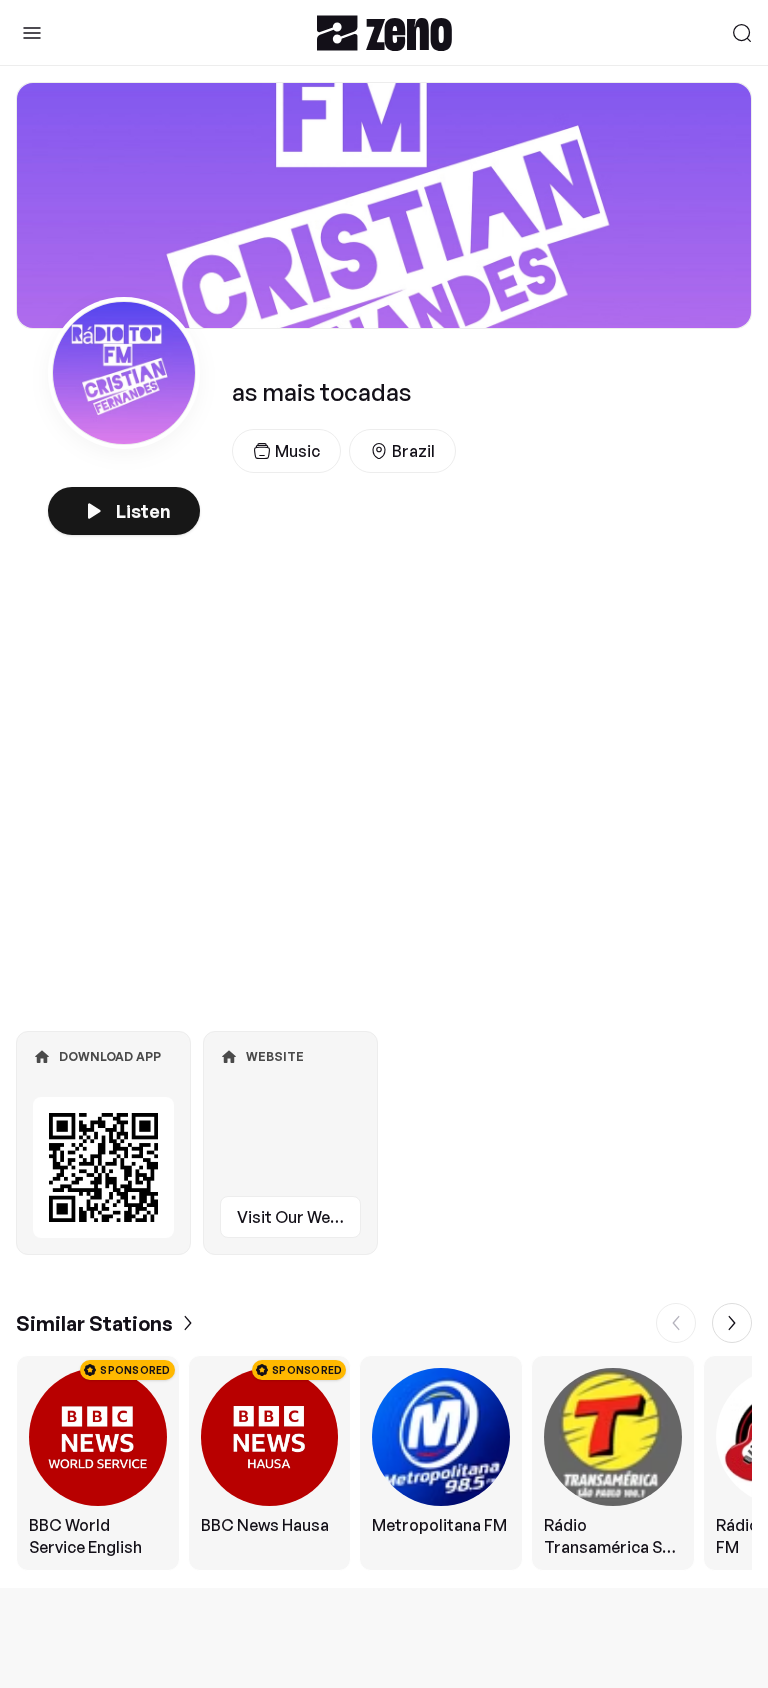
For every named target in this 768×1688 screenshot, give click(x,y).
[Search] (742, 33)
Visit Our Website (299, 1217)
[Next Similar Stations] (732, 1323)
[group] (384, 1463)
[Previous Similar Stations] (676, 1323)
